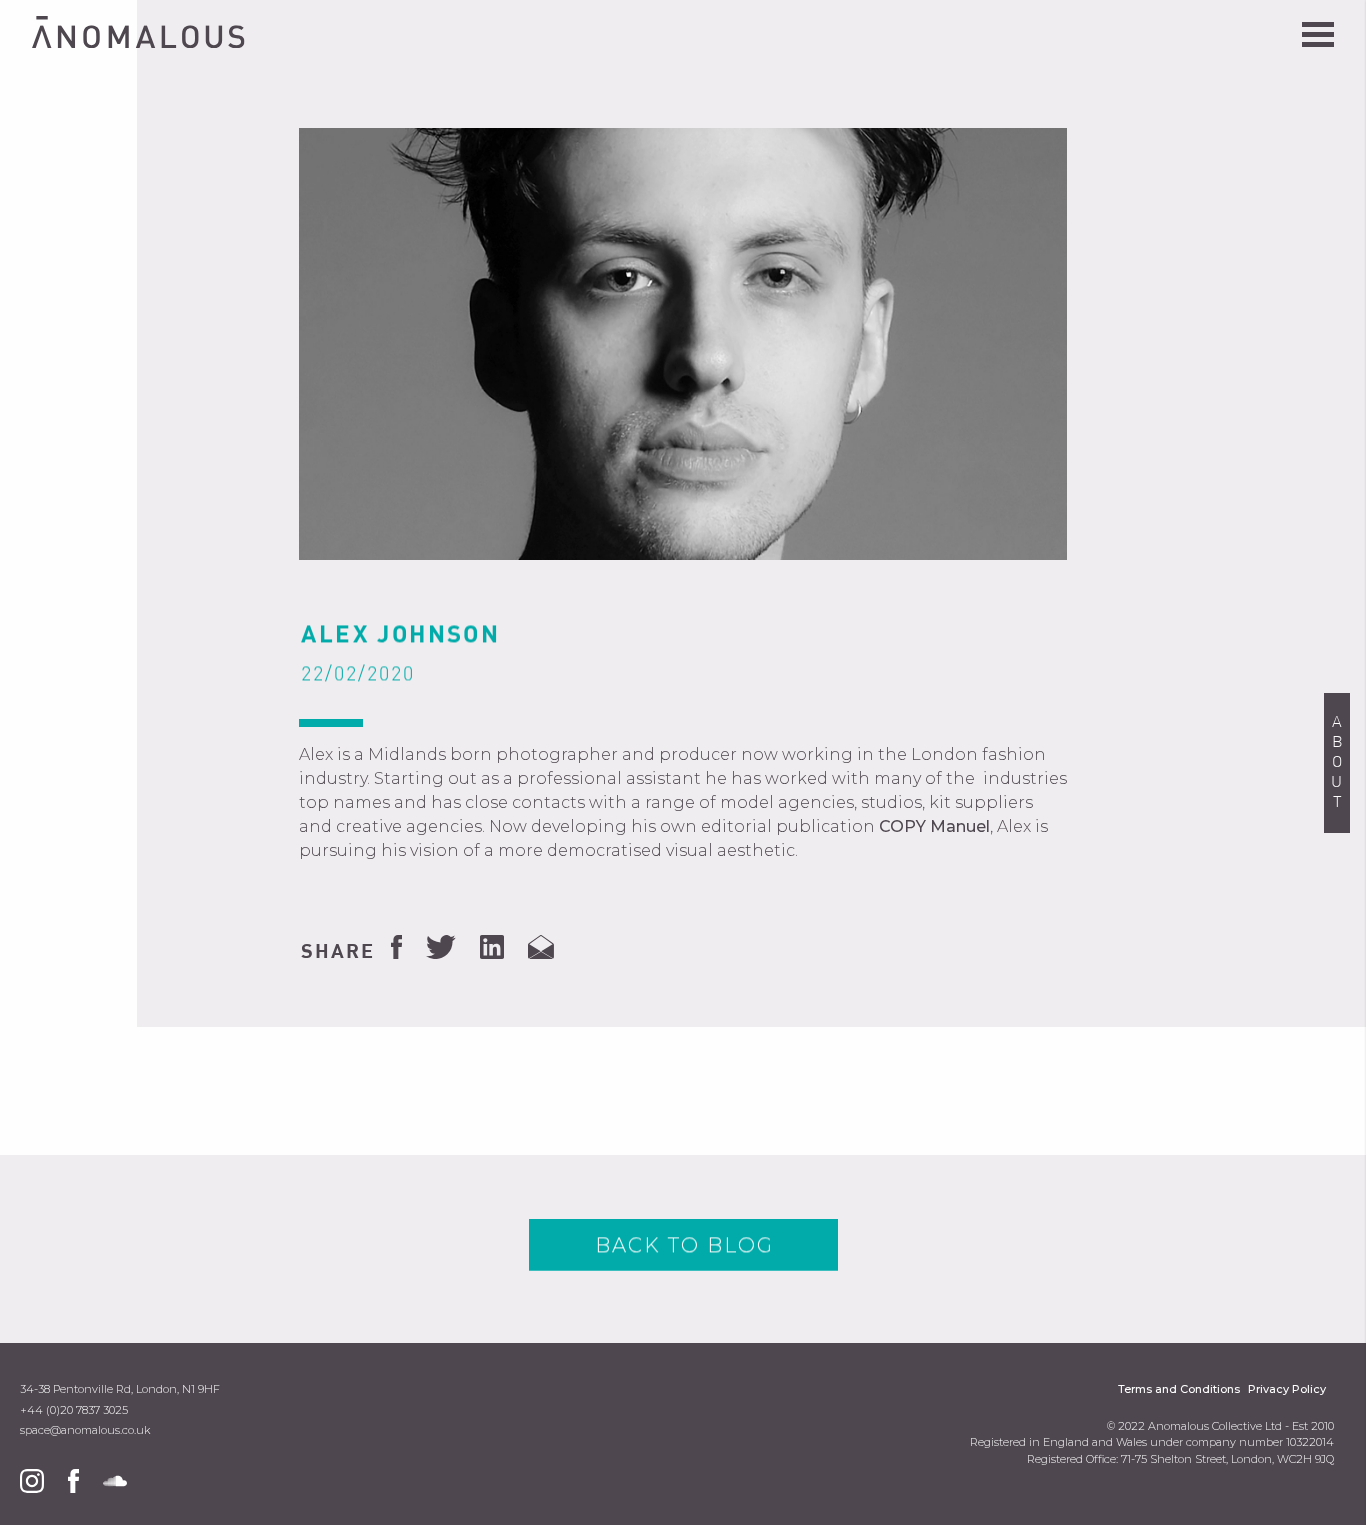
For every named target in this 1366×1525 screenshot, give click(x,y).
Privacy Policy (1287, 1389)
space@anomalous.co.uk (85, 1430)
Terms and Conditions (1179, 1389)
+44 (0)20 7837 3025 (74, 1410)
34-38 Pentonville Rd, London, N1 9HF (120, 1389)
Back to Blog (684, 1245)
